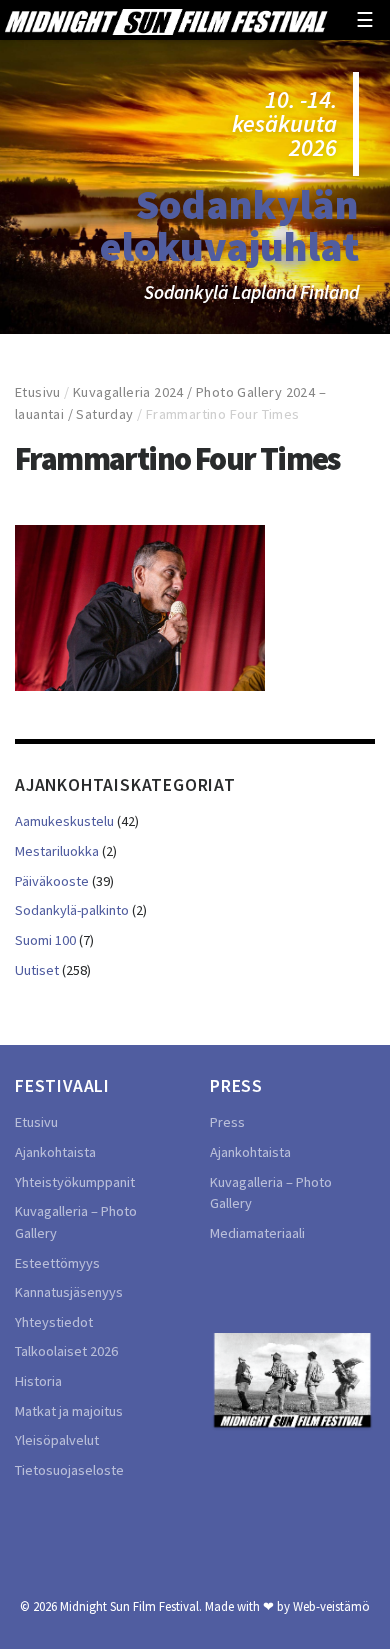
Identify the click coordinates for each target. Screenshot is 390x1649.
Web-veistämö (331, 1606)
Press (227, 1122)
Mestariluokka (57, 851)
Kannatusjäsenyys (69, 1292)
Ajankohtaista (55, 1152)
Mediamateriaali (257, 1233)
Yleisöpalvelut (57, 1440)
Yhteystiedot (54, 1322)
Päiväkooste (52, 881)
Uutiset (37, 970)
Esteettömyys (57, 1263)
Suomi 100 (45, 940)
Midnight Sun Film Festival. (131, 1606)
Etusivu (38, 392)
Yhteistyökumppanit (75, 1182)
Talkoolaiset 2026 (66, 1351)
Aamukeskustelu (64, 821)
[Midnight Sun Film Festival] (166, 20)
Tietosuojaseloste (69, 1470)
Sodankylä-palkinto (72, 910)
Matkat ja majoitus (69, 1411)
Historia (38, 1381)
